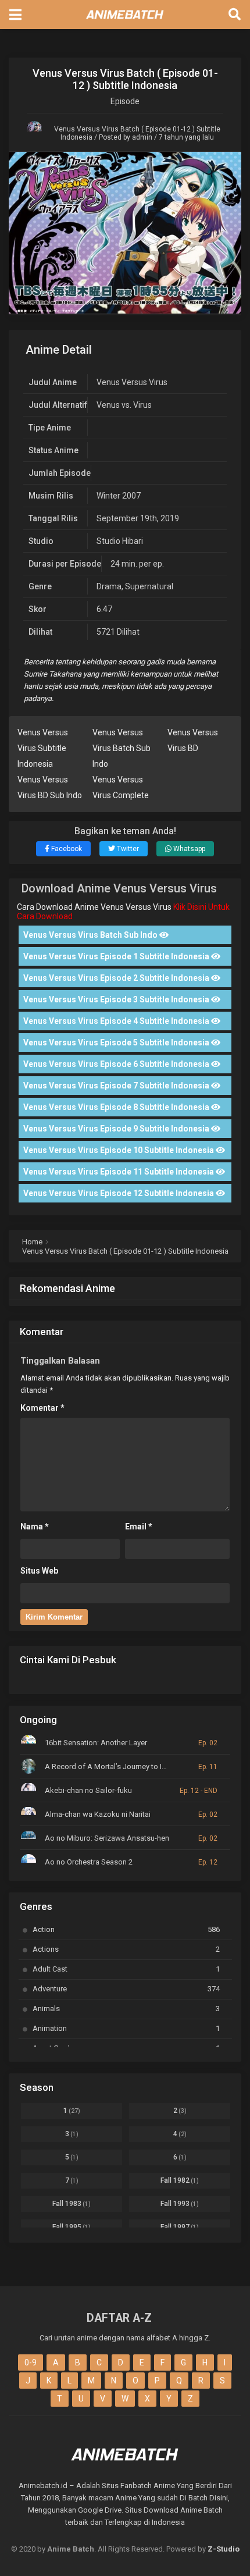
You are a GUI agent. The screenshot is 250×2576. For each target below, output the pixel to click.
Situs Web (39, 1571)
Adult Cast (126, 1969)
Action (126, 1929)
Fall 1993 (180, 2204)
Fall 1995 (72, 2227)
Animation (126, 2028)
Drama (109, 586)
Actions (126, 1949)
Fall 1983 (72, 2204)
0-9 (31, 2362)
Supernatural (149, 586)
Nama (35, 1527)
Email (139, 1527)
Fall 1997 (180, 2227)
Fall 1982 (180, 2180)
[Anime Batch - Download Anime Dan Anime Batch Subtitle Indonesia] (125, 22)
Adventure (126, 1989)
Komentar (42, 1408)
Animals (126, 2009)
